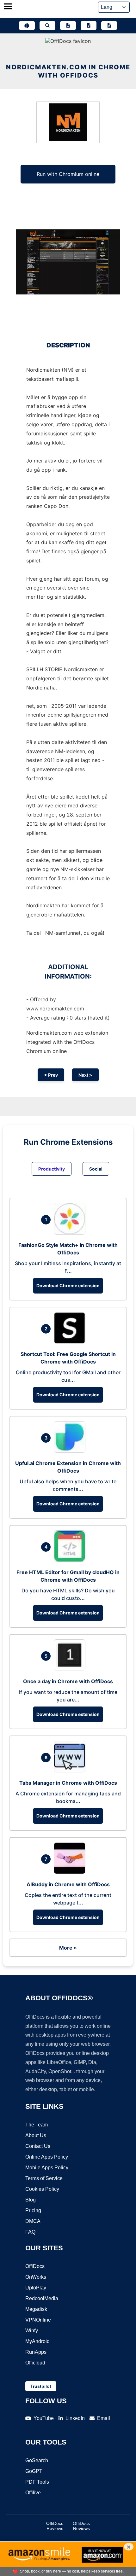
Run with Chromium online (68, 174)
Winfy (32, 2331)
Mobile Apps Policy (47, 2168)
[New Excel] (89, 26)
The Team (37, 2125)
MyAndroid (37, 2341)
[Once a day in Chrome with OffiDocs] (71, 1669)
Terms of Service (44, 2178)
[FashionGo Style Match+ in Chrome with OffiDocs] (71, 1233)
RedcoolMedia (42, 2298)
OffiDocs (35, 2266)
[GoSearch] (47, 26)
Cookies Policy (42, 2189)
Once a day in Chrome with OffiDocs (68, 1681)
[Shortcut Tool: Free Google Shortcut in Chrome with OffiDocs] (71, 1342)
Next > (85, 1075)
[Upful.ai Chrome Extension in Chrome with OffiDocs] (71, 1451)
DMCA (33, 2221)
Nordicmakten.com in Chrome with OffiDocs (68, 71)
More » (68, 1948)
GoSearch (37, 2460)
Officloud (35, 2363)
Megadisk (36, 2309)
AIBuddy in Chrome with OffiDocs (68, 1884)
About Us (36, 2135)
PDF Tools (37, 2482)
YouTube (44, 2418)
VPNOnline (38, 2320)
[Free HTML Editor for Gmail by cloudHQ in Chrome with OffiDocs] (71, 1560)
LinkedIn (75, 2418)
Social (96, 1169)
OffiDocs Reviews (55, 2526)
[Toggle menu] (8, 7)
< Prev (51, 1075)
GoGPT (34, 2471)
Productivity (52, 1169)
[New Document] (68, 26)
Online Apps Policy (47, 2157)
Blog (31, 2200)
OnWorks (36, 2277)
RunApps (36, 2352)
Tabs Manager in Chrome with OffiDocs (68, 1783)
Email (104, 2418)
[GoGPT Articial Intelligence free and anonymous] (27, 26)
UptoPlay (36, 2288)
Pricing (33, 2210)
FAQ (30, 2232)
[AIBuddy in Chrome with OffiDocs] (71, 1872)
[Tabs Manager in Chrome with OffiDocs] (71, 1771)
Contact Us (38, 2146)
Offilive (33, 2493)
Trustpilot (41, 2386)
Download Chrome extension (68, 1285)
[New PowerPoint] (109, 26)
